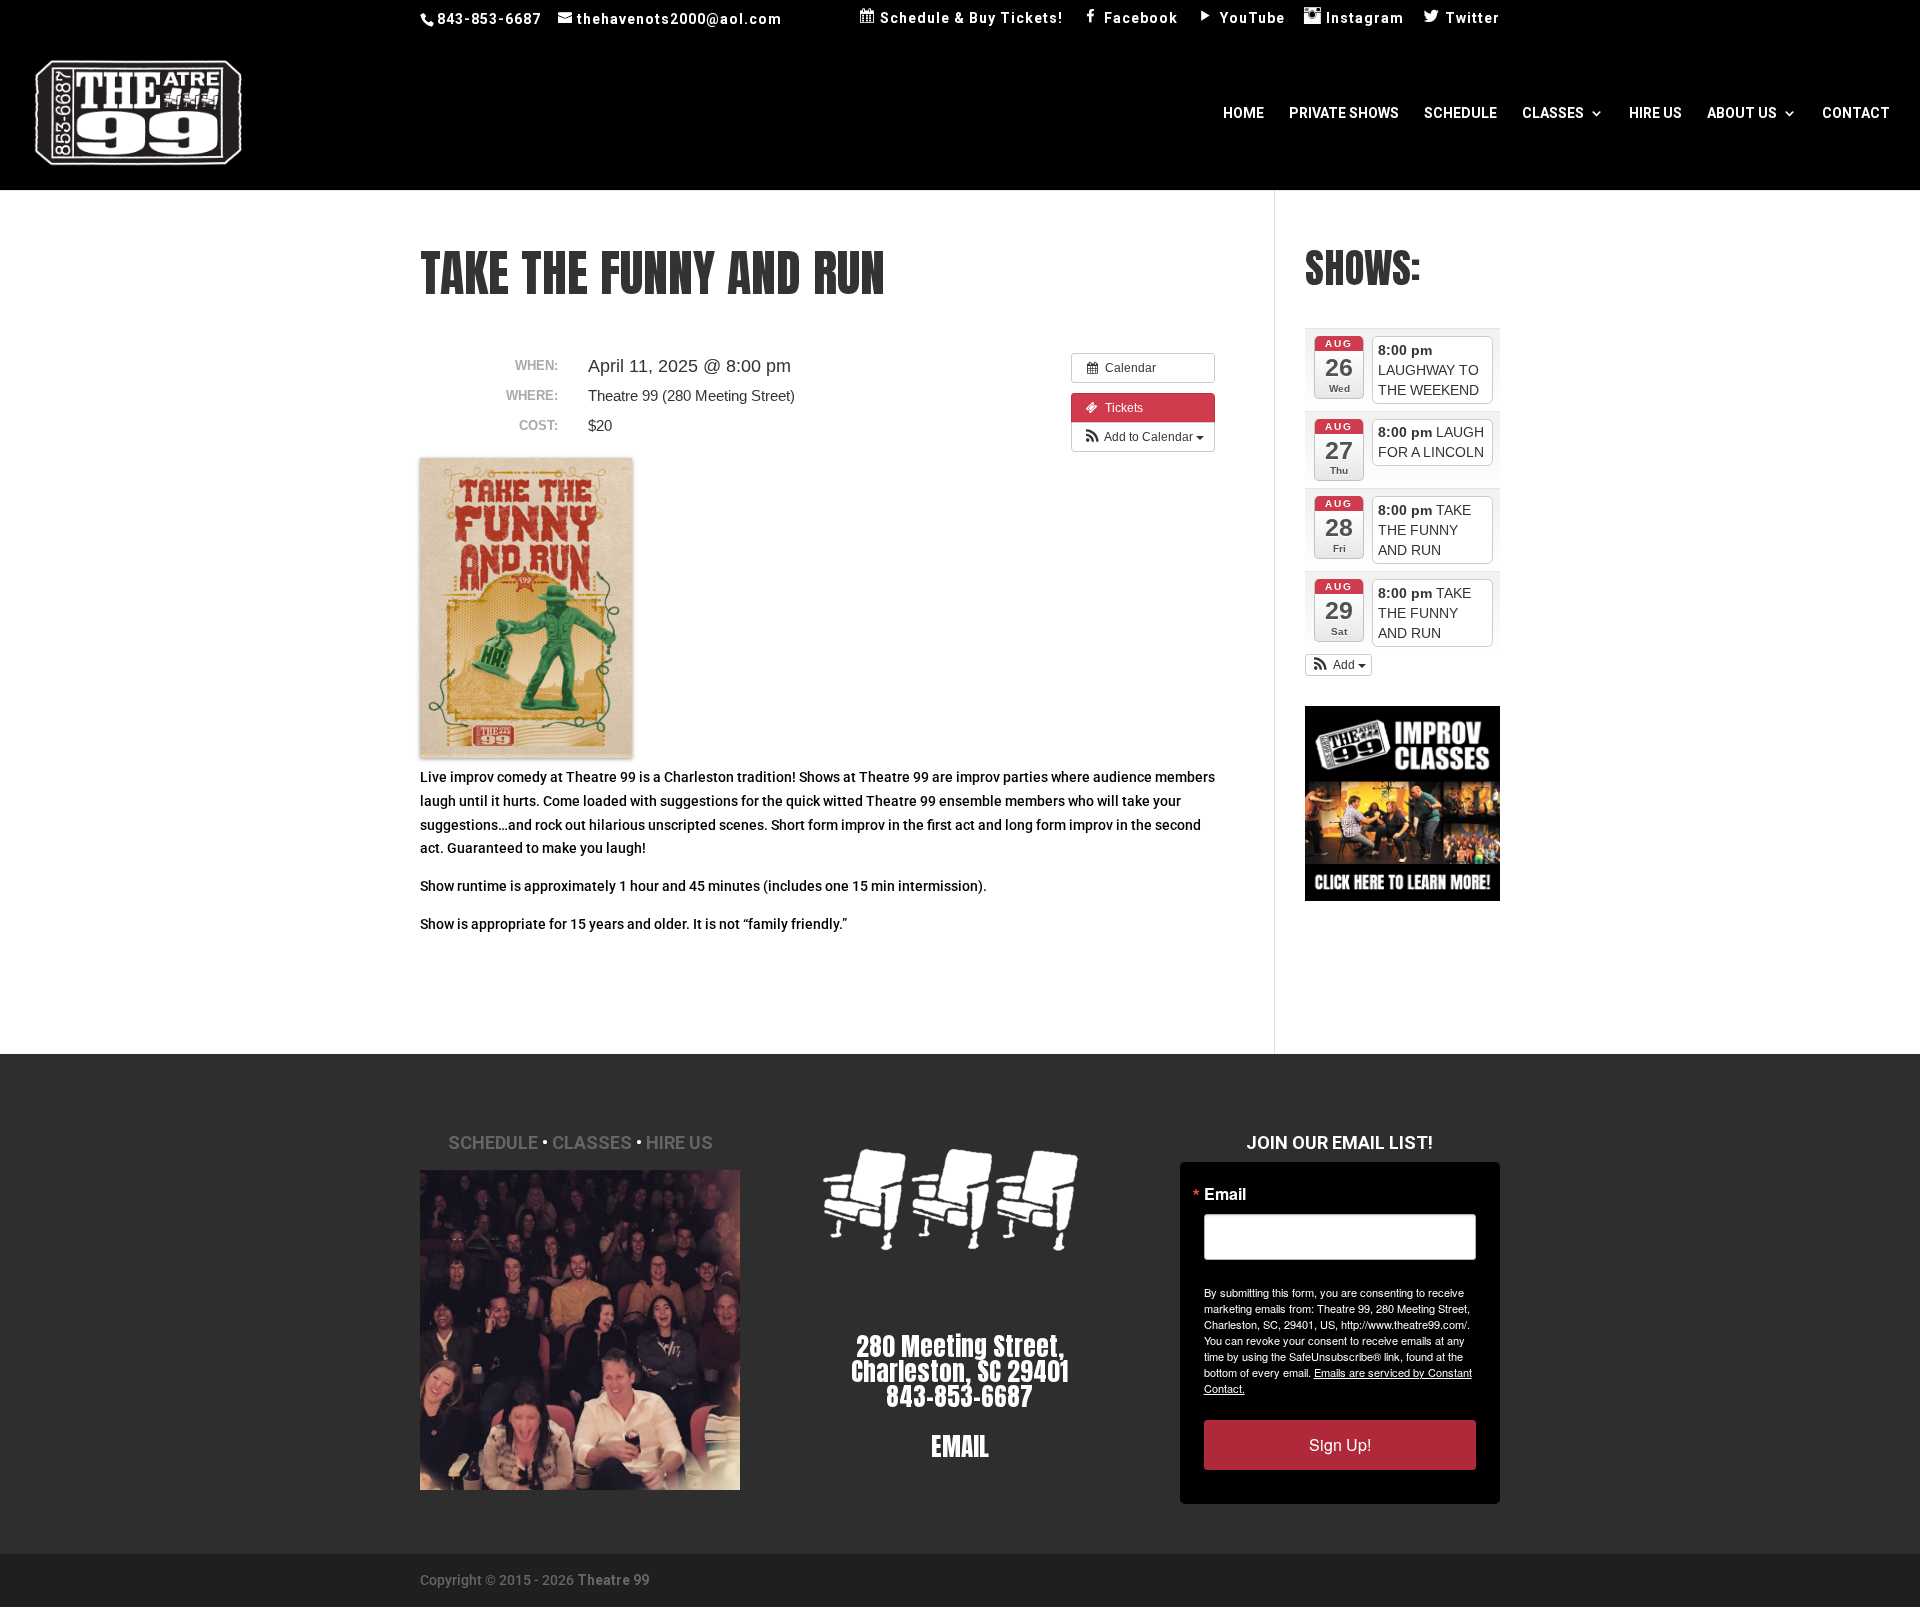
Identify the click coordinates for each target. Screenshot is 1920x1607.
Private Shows (1344, 113)
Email (1225, 1194)
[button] (1143, 437)
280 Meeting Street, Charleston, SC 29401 (959, 1359)
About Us (1742, 113)
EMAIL (960, 1446)
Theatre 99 (613, 1580)
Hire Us (1655, 113)
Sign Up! (1340, 1444)
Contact (1856, 113)
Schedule (1460, 113)
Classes (1553, 113)
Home (1243, 113)
